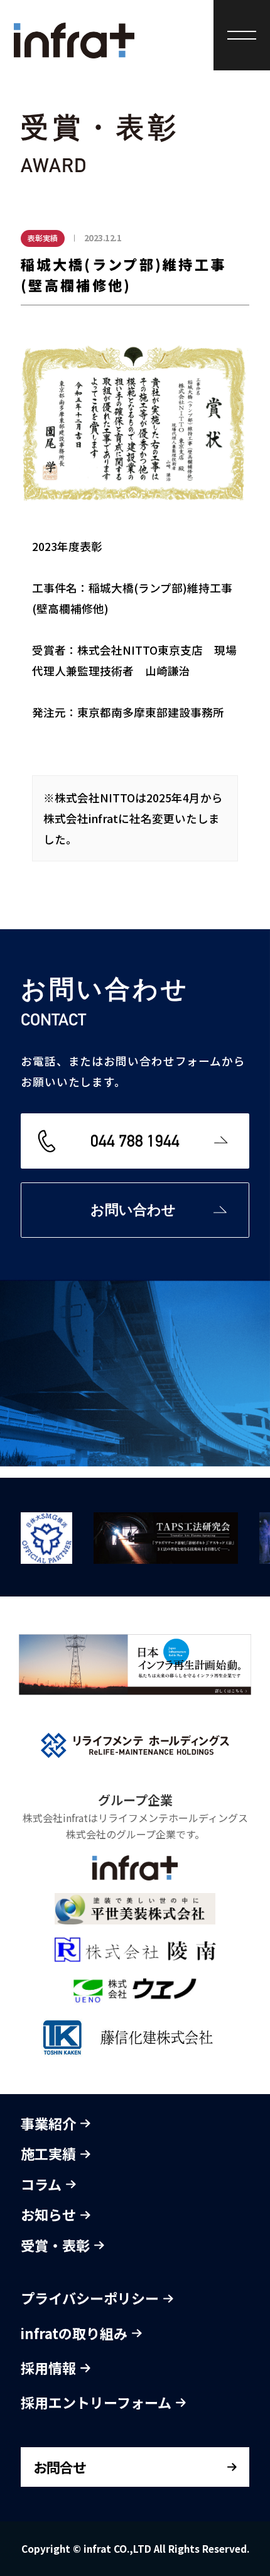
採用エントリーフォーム (98, 2402)
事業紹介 (50, 2123)
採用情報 (50, 2367)
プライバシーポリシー (91, 2298)
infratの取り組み (76, 2333)
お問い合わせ (133, 1210)
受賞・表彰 (57, 2245)
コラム (43, 2184)
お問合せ (60, 2467)
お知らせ (50, 2214)
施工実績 (50, 2153)
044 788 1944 (135, 1141)
